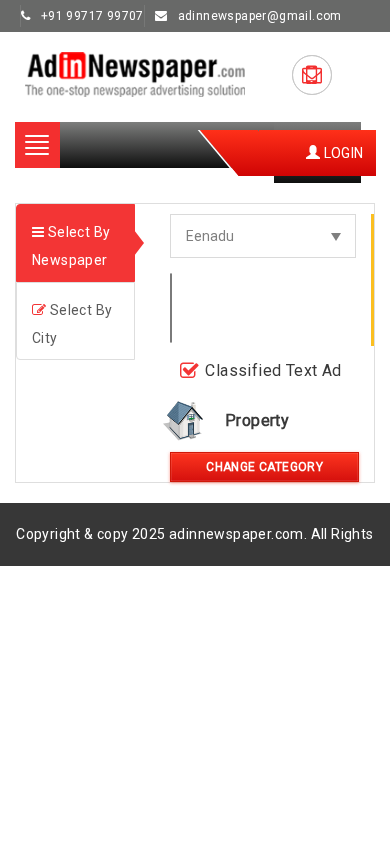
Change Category (264, 467)
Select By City (72, 324)
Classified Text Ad (273, 370)
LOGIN (341, 153)
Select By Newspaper (71, 246)
